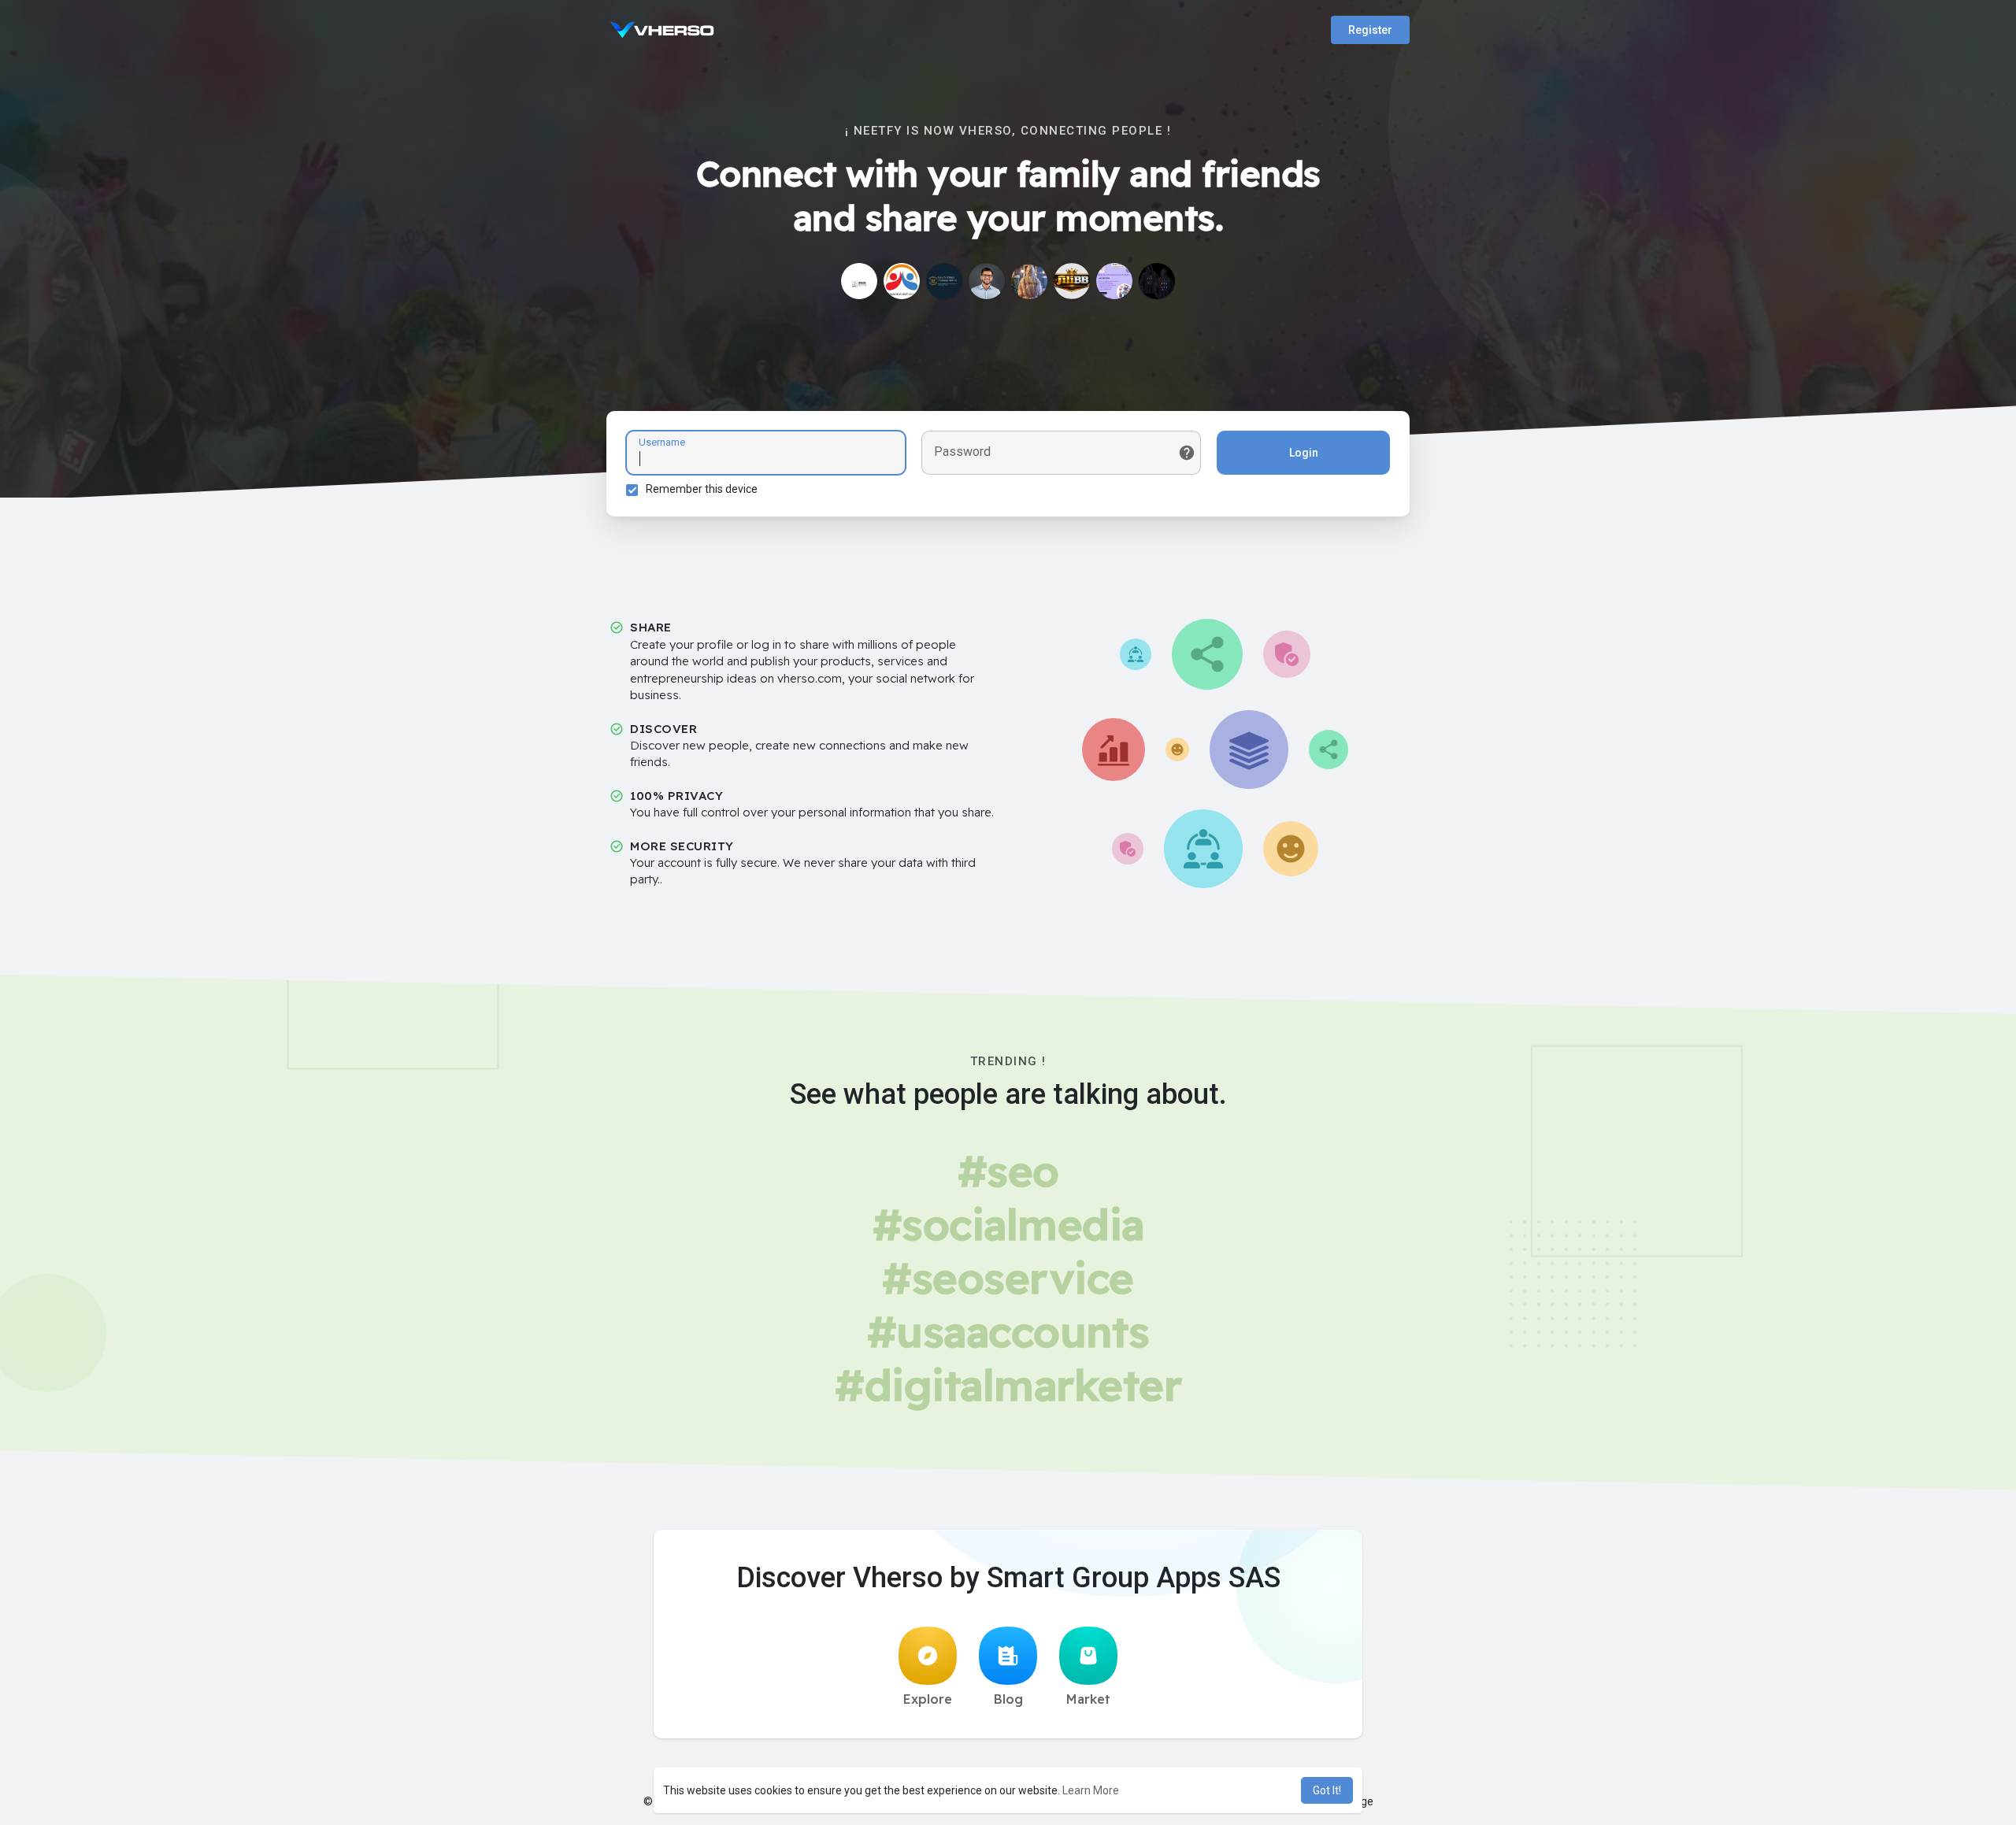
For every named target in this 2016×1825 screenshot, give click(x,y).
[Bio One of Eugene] (1029, 281)
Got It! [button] (1327, 1790)
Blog (1008, 1699)
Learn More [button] (1091, 1790)
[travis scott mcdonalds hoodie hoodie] (1157, 281)
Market (1088, 1699)
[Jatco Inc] (859, 281)
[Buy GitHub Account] (902, 281)
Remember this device (702, 489)
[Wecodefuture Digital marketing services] (1114, 281)
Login (1304, 453)
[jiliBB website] (1072, 281)
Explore (928, 1699)
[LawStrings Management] (944, 281)
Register (1370, 30)
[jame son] (987, 281)
